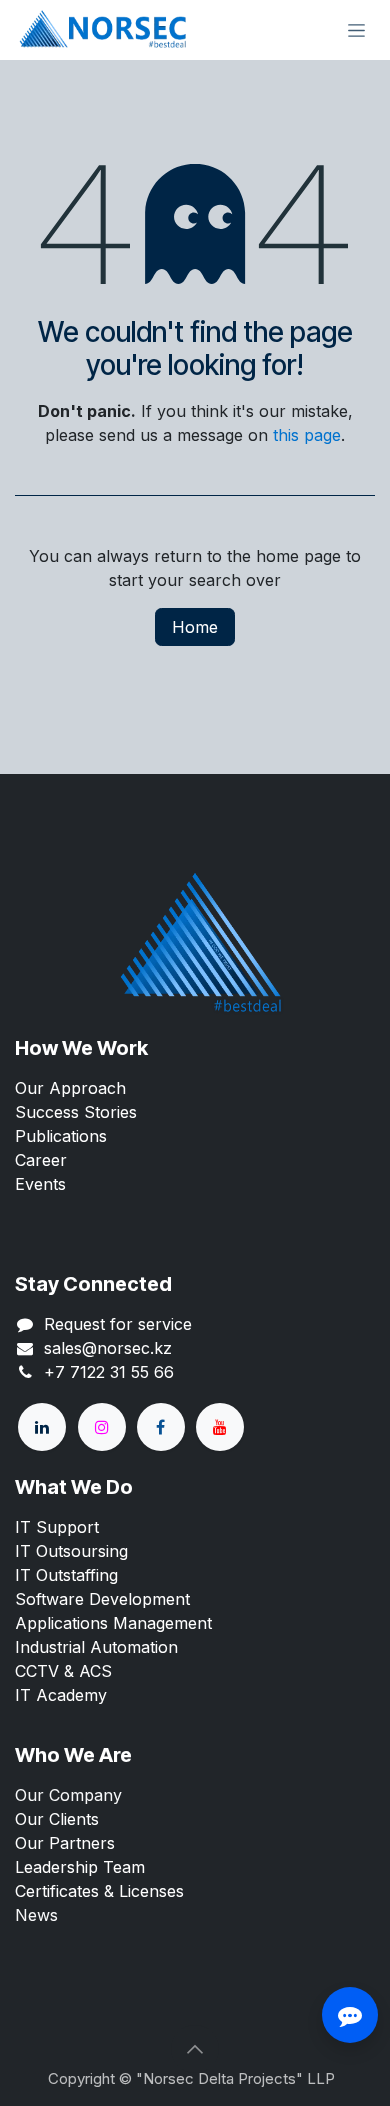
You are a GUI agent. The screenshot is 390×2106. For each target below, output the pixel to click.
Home (195, 627)
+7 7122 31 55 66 (109, 1372)
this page (307, 435)
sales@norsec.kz (108, 1348)
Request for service (118, 1324)
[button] (195, 2049)
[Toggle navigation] (356, 30)
